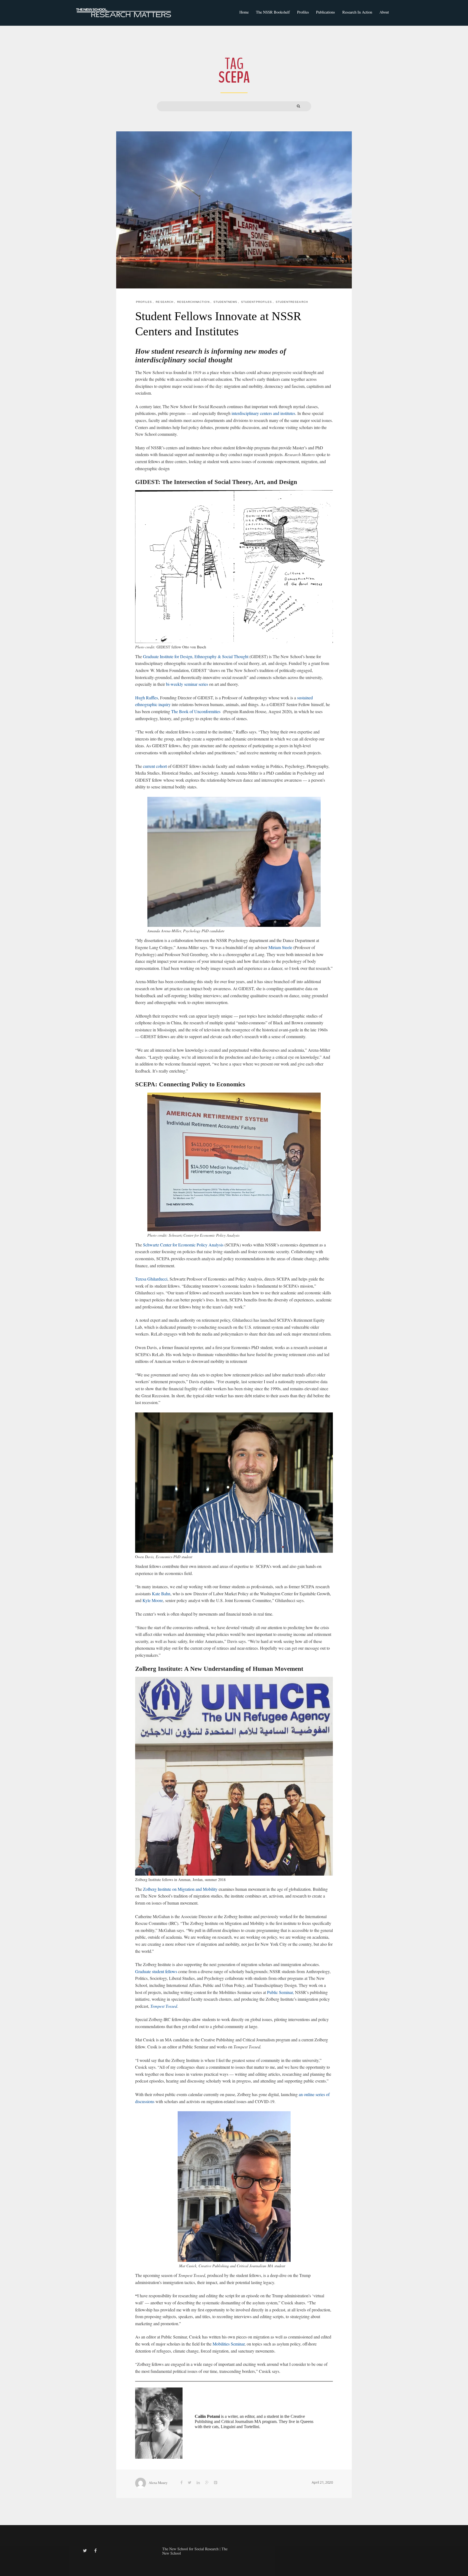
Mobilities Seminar (229, 2344)
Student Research (292, 302)
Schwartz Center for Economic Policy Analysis (183, 1245)
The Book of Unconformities (196, 711)
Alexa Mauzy (158, 2483)
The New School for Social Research (190, 2549)
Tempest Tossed (164, 2006)
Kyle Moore (153, 1600)
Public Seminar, (280, 1992)
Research (164, 302)
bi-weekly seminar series (188, 684)
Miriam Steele (280, 947)
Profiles (303, 12)
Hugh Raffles (147, 698)
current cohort (155, 766)
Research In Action (357, 12)
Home (244, 12)
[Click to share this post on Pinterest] (216, 2483)
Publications (326, 12)
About (384, 12)
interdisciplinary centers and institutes (263, 413)
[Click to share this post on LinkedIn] (198, 2483)
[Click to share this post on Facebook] (181, 2483)
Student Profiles (256, 302)
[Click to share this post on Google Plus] (207, 2483)
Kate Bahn (161, 1594)
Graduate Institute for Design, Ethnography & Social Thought (196, 656)
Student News (225, 302)
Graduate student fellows (156, 1971)
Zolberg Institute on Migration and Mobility (180, 1889)
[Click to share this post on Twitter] (190, 2483)
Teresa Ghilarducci (151, 1279)
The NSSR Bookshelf (273, 12)
